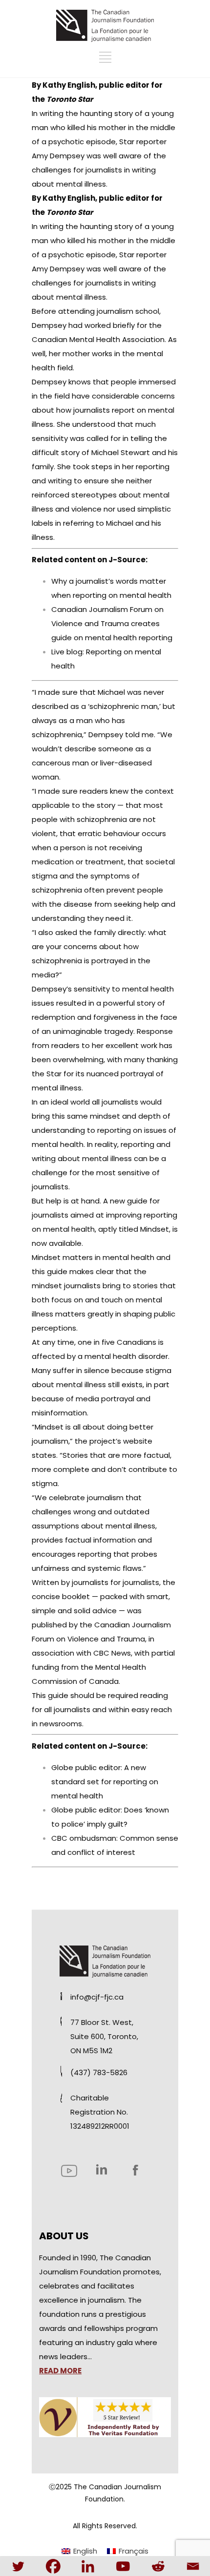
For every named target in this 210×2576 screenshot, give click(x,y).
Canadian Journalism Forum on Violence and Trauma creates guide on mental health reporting (112, 623)
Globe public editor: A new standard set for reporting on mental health (105, 1782)
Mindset (155, 1229)
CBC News (112, 1653)
